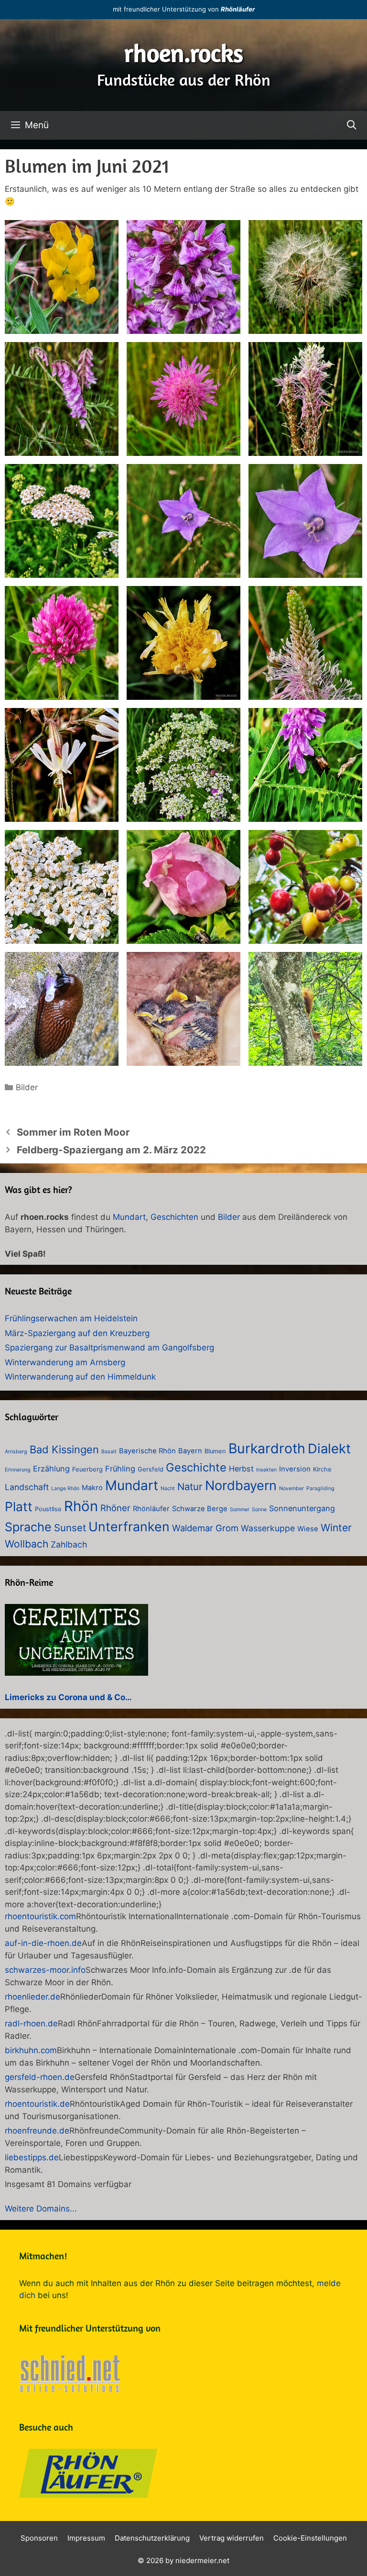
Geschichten (174, 1217)
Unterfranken (129, 1526)
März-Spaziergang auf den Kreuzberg (77, 1333)
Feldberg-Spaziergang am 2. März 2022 (111, 1150)
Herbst (241, 1469)
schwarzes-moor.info (45, 1970)
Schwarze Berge (200, 1509)
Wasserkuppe (268, 1528)
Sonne (259, 1509)
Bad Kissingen (64, 1449)
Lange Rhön (65, 1488)
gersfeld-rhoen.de (40, 2077)
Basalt (109, 1452)
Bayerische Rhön (147, 1451)
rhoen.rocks (184, 53)
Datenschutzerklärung (152, 2538)
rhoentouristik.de (37, 2104)
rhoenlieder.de (32, 1997)
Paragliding (320, 1488)
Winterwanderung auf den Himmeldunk (80, 1377)
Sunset (70, 1528)
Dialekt (329, 1448)
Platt (19, 1506)
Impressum (86, 2538)
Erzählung (51, 1469)
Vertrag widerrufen (232, 2538)
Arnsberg (16, 1452)
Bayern (190, 1451)
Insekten (266, 1470)
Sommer (240, 1509)
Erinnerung (18, 1470)
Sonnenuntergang (302, 1508)
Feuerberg (87, 1469)
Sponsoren (39, 2538)
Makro (92, 1488)
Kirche (322, 1469)
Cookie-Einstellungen (310, 2538)
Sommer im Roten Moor (73, 1132)
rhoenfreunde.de (37, 2131)
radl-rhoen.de (31, 2023)
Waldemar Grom (205, 1528)
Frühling (120, 1469)
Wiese (308, 1529)
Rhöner (115, 1508)
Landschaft (27, 1487)
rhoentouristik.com (40, 1916)
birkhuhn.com (31, 2050)
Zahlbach (69, 1544)
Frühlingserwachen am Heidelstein (71, 1318)
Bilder (27, 1087)
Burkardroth (267, 1448)
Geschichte (196, 1467)
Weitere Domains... (41, 2209)
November (291, 1488)
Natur (190, 1487)
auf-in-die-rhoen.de (43, 1943)
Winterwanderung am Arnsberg (65, 1362)
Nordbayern (241, 1486)
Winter (336, 1528)
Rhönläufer (238, 9)
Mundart (129, 1217)
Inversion (295, 1469)
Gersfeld (151, 1469)
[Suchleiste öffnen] (352, 125)
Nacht (168, 1488)
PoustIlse (48, 1509)
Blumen (215, 1451)
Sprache (28, 1527)
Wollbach (27, 1544)
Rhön (81, 1506)
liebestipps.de (32, 2157)
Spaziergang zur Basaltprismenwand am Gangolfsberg (109, 1348)
